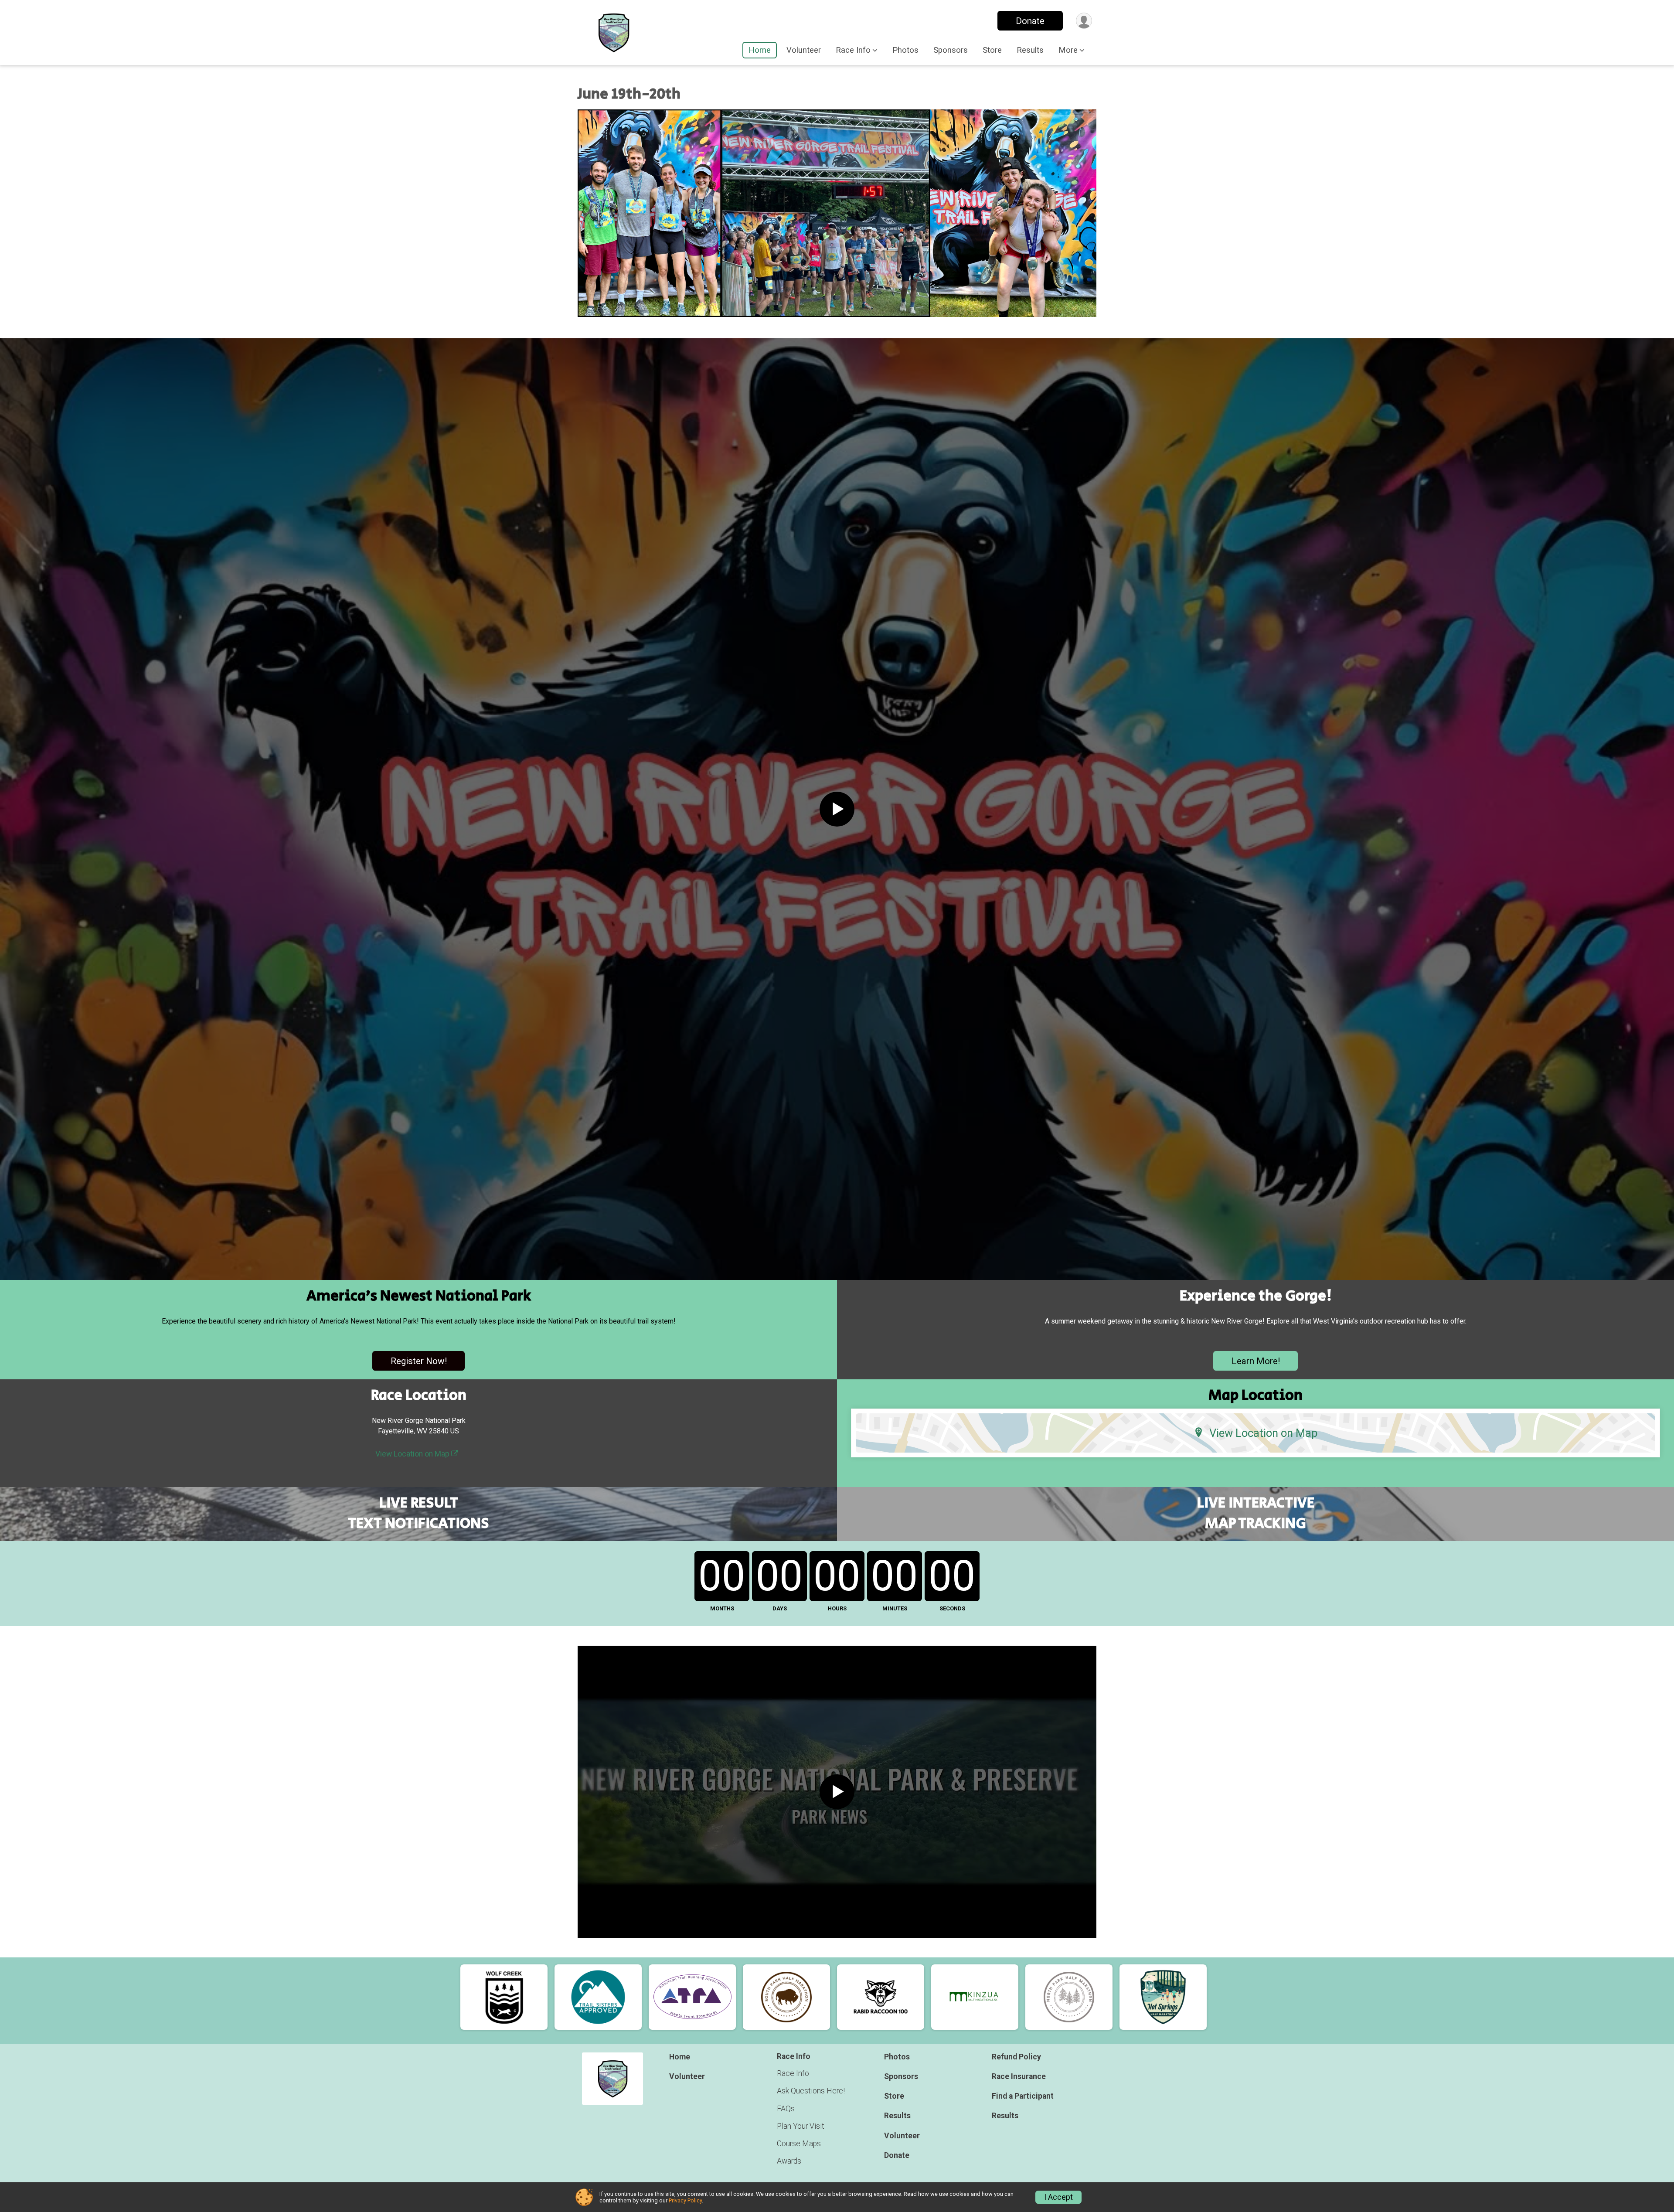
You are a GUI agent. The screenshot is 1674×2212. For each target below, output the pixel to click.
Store (992, 50)
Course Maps (799, 2144)
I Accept (1058, 2197)
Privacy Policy (685, 2200)
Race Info (793, 2073)
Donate (1030, 21)
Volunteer (804, 50)
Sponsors (951, 50)
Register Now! (419, 1361)
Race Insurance (1019, 2076)
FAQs (786, 2109)
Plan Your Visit (801, 2126)
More (1068, 50)
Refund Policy (1016, 2057)
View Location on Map (413, 1454)
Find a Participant (1023, 2096)
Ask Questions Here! (811, 2091)
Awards (789, 2161)
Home (760, 50)
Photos (905, 50)
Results (1030, 50)
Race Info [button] (853, 50)
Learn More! (1256, 1361)
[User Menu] (1084, 21)
